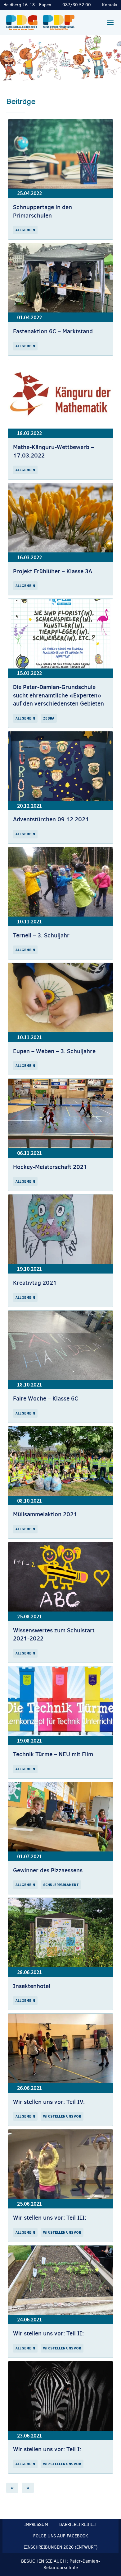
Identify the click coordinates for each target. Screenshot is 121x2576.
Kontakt (110, 5)
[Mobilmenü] (110, 22)
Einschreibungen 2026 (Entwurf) (60, 2547)
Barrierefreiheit (78, 2524)
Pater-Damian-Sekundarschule (72, 2564)
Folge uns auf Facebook (61, 2536)
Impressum (36, 2524)
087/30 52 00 (77, 5)
